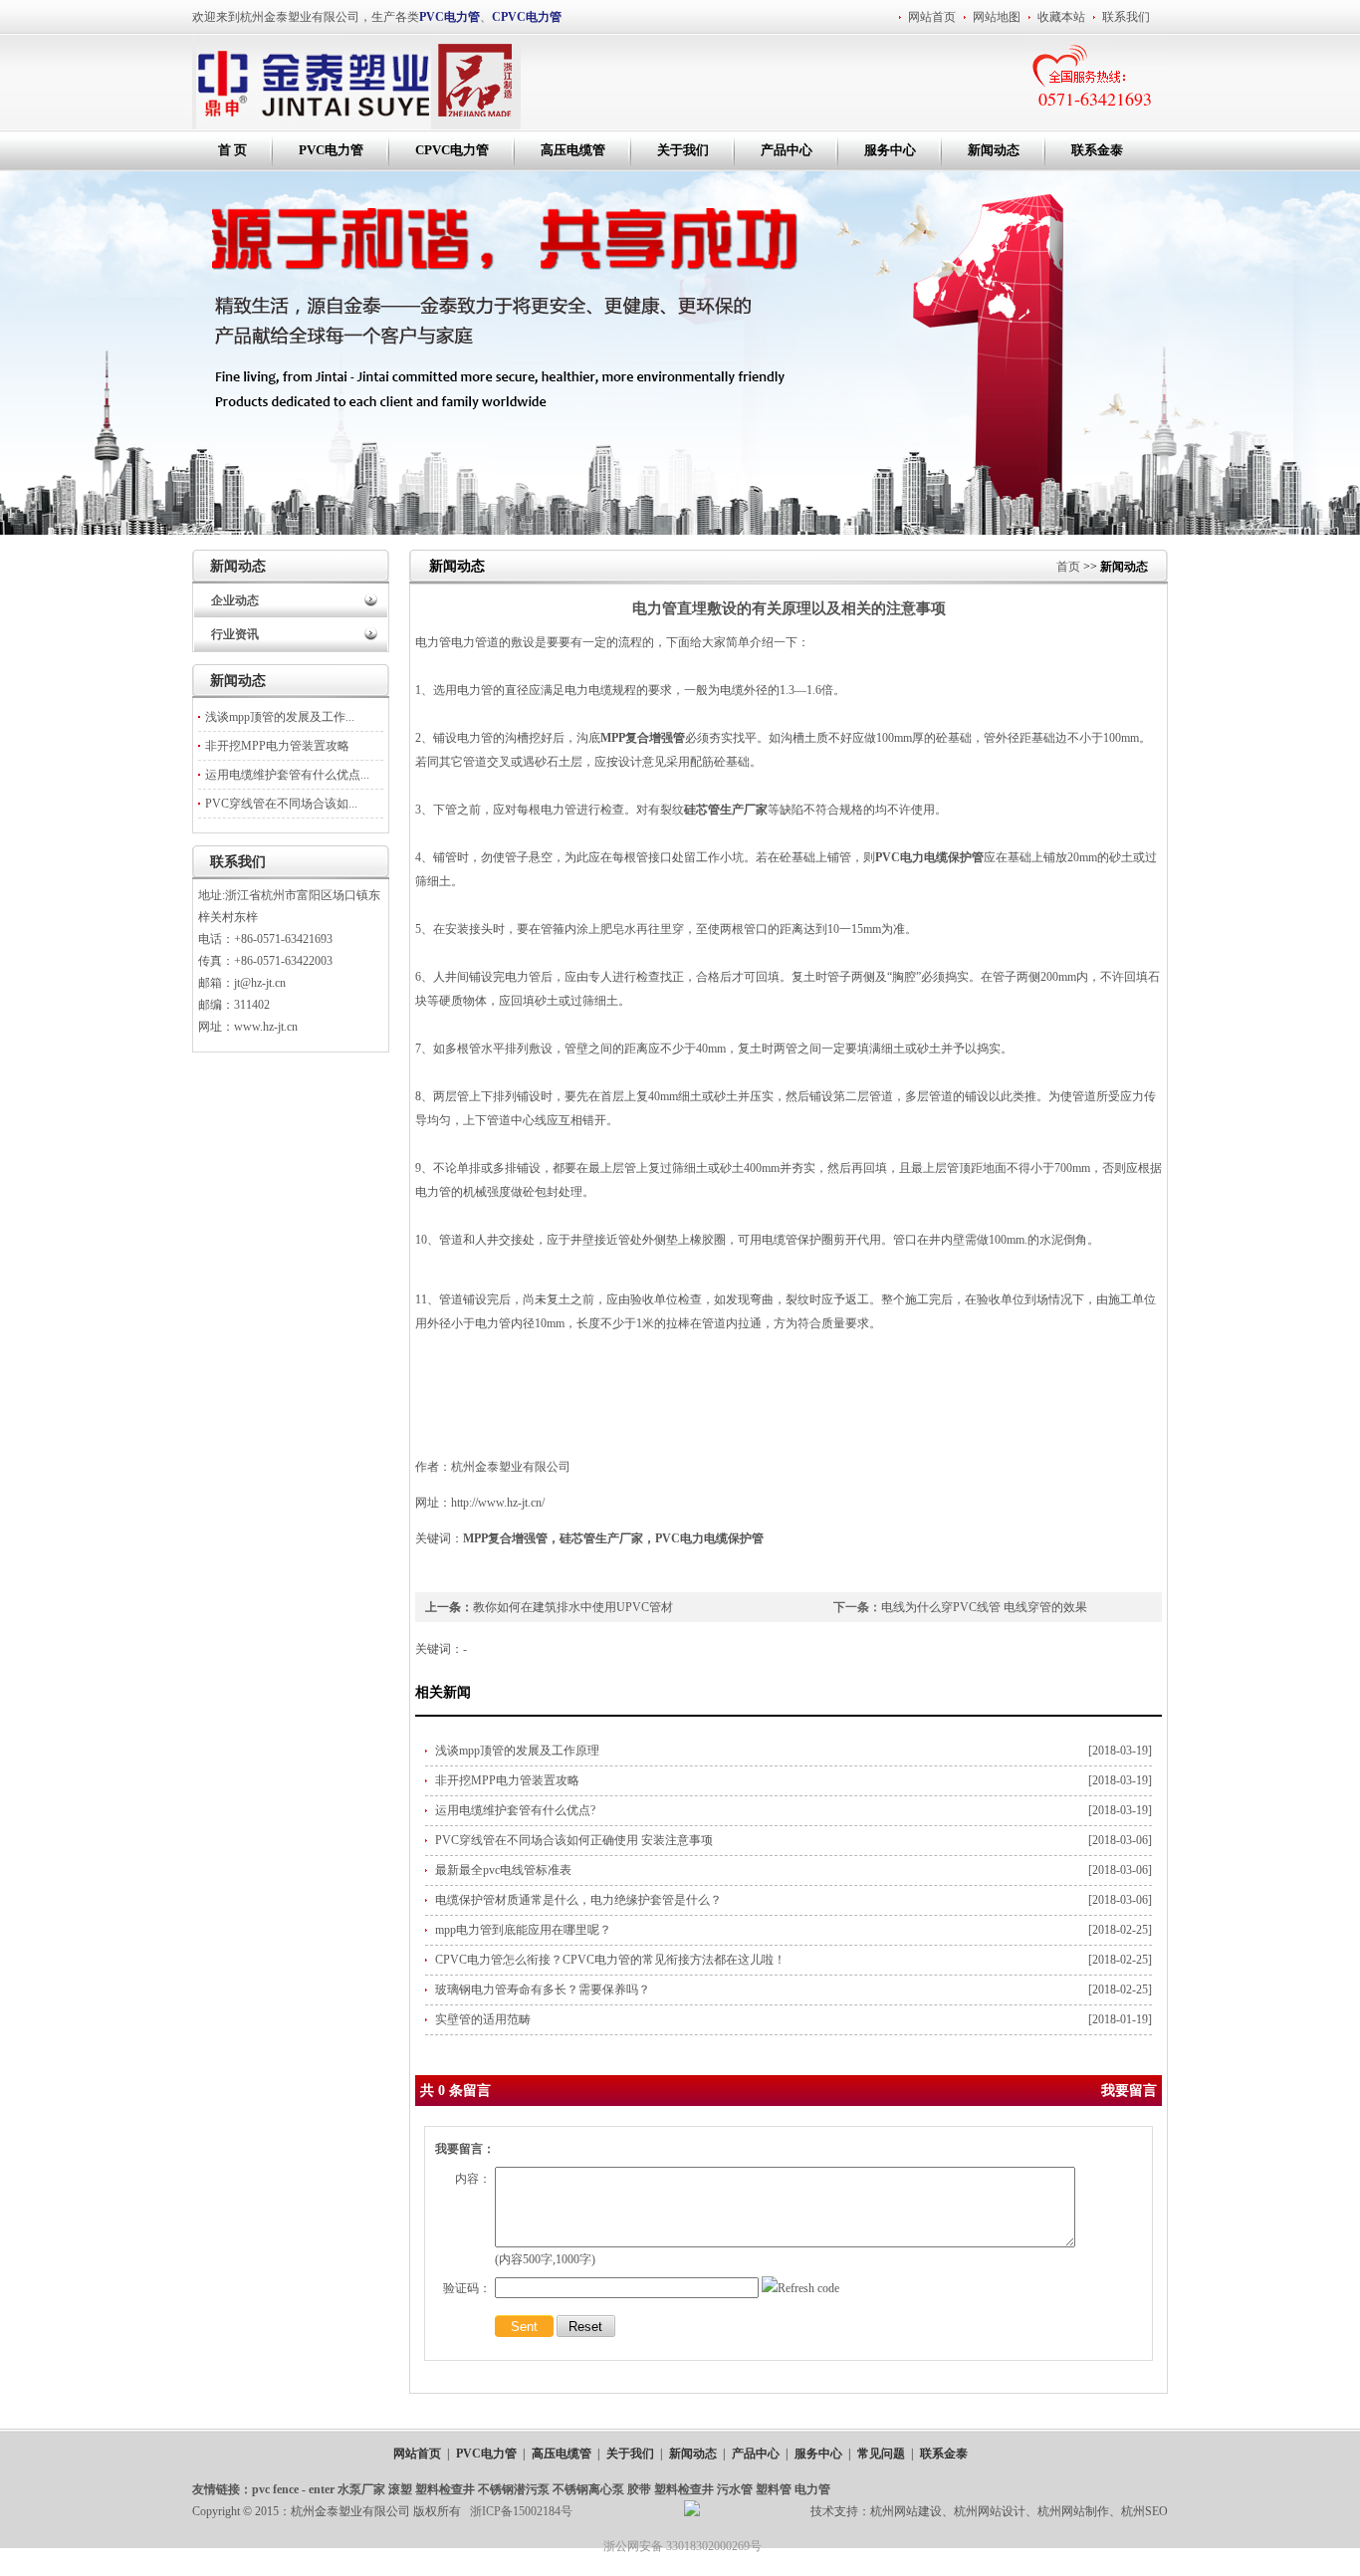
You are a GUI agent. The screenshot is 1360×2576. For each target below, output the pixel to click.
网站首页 (932, 17)
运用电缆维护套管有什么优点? (515, 1810)
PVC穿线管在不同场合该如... (281, 804)
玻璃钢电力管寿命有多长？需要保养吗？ (543, 1990)
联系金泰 (1097, 150)
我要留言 (1129, 2091)
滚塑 (400, 2489)
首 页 (232, 150)
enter (322, 2489)
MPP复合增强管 (643, 738)
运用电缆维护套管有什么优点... (287, 775)
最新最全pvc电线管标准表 (503, 1870)
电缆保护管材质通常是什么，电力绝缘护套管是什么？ (578, 1900)
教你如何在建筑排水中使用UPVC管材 (573, 1607)
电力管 (433, 642)
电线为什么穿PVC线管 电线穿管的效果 (984, 1607)
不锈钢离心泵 (588, 2489)
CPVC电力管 (527, 17)
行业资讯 (235, 634)
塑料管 (774, 2489)
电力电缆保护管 (942, 857)
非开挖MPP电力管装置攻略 (507, 1780)
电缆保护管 (734, 1538)
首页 (1068, 567)
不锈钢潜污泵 (514, 2489)
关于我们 (683, 150)
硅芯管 (702, 810)
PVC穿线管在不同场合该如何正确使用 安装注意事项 (574, 1840)
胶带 (639, 2489)
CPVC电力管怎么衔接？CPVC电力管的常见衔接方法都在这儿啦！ (610, 1960)
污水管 (735, 2489)
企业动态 (235, 600)
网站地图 (997, 17)
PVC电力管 (450, 17)
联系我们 (1126, 17)
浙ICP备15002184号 (518, 2511)
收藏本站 (1061, 17)
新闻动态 (994, 150)
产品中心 (787, 150)
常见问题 (881, 2454)
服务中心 (890, 150)
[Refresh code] (800, 2289)
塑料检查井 (445, 2489)
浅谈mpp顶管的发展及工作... (280, 717)
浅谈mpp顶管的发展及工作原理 (517, 1751)
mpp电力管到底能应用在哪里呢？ (523, 1930)
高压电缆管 (573, 150)
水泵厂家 (361, 2489)
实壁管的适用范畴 (483, 2019)
